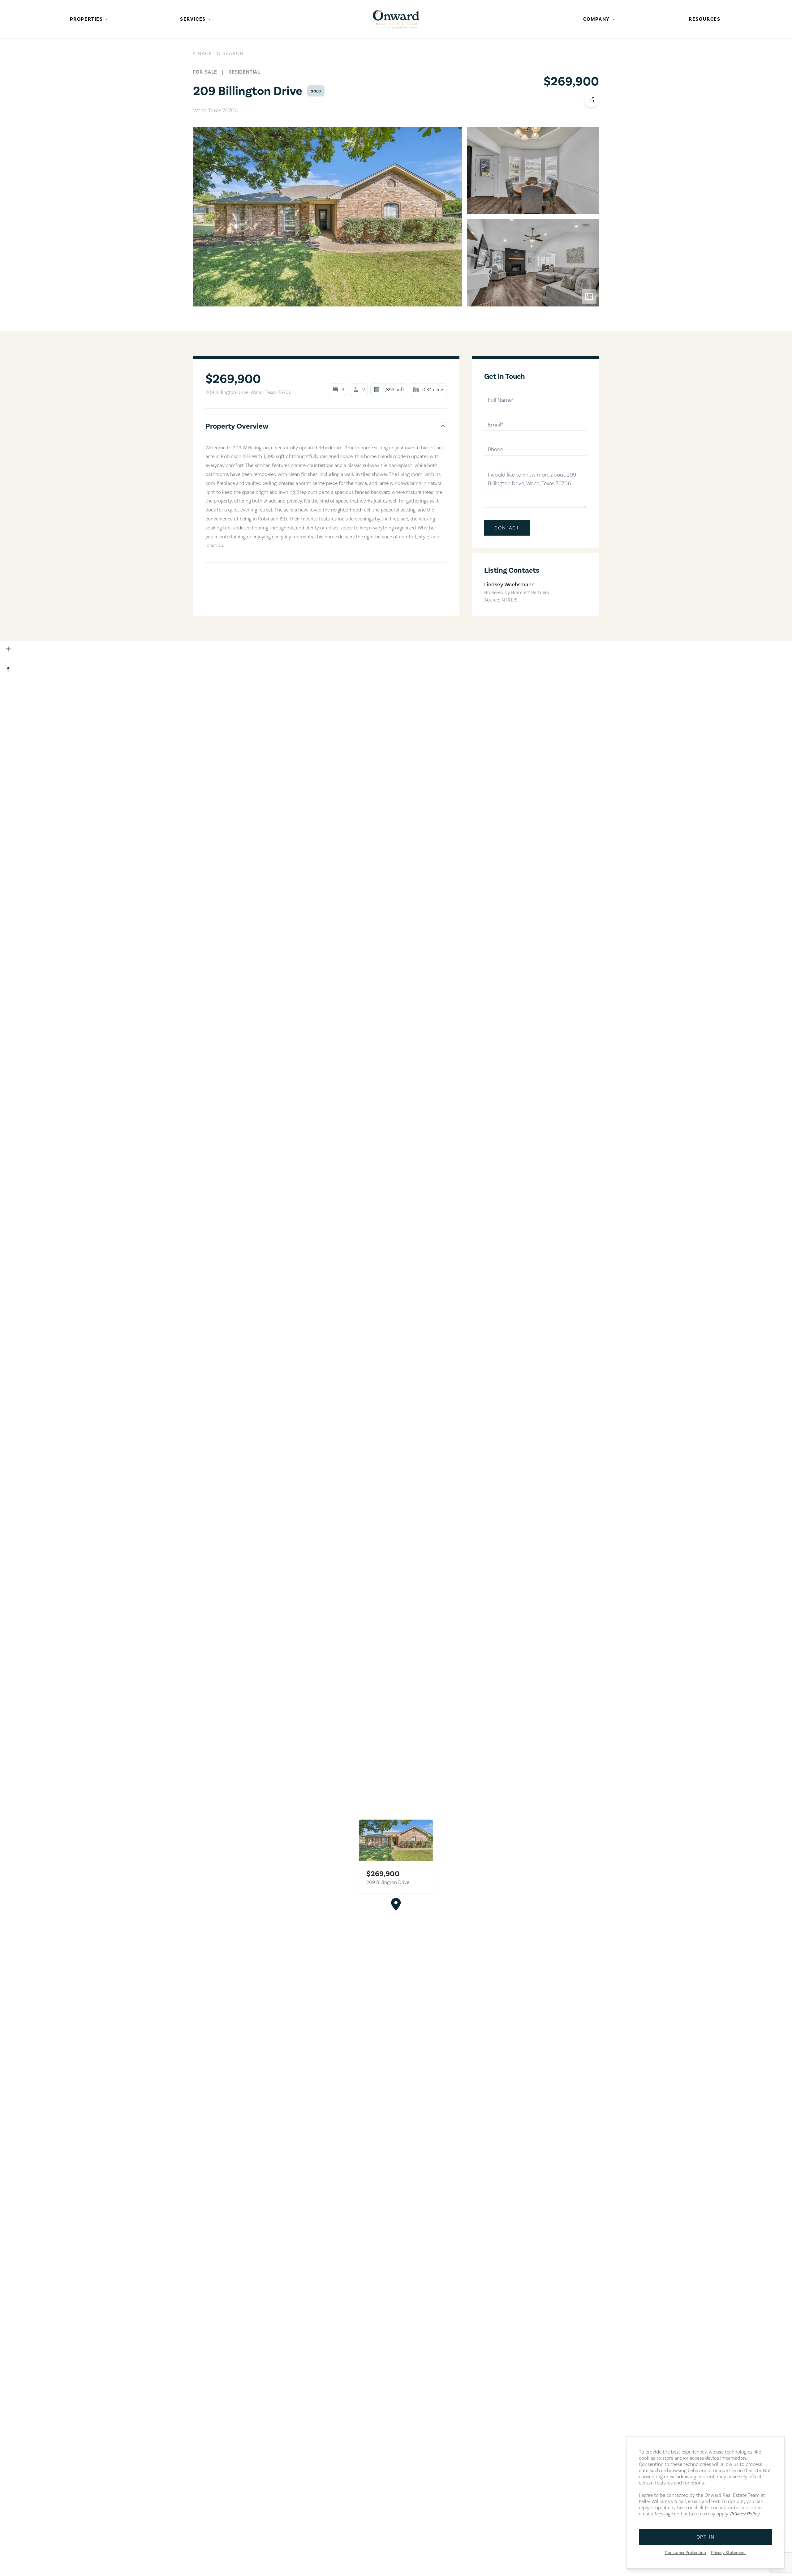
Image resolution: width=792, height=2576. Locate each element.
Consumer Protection (685, 2553)
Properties (86, 19)
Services (193, 19)
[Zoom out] (8, 659)
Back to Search (221, 53)
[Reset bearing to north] (8, 669)
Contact (507, 528)
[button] (396, 1904)
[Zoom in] (8, 649)
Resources (704, 19)
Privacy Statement (729, 2553)
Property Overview (237, 426)
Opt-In (706, 2537)
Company (596, 19)
